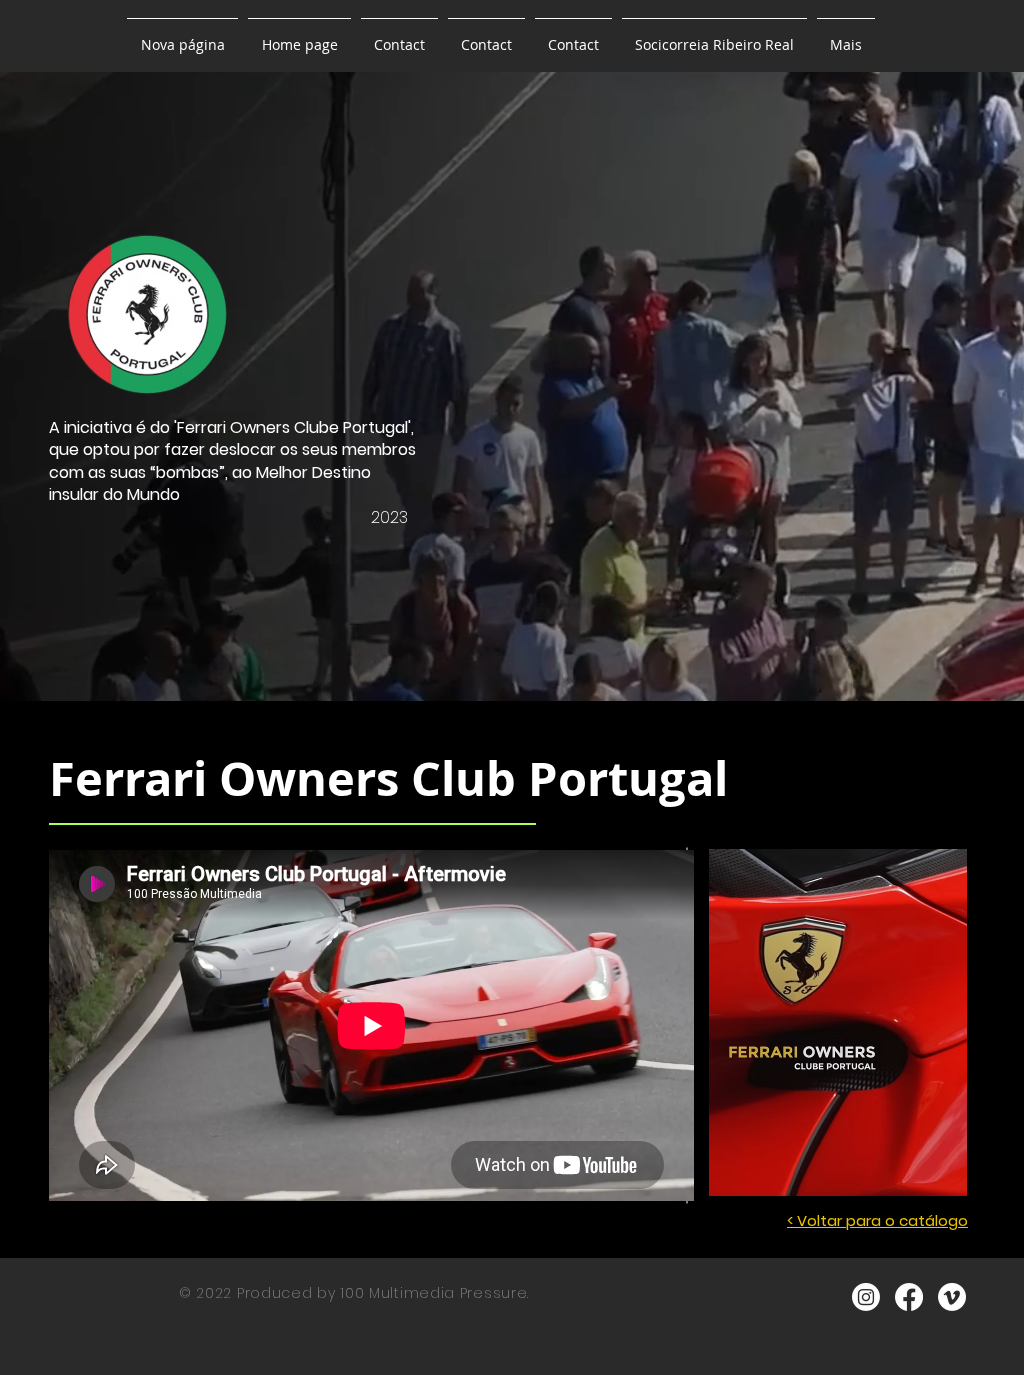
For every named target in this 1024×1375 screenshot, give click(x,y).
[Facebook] (909, 1297)
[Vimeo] (952, 1297)
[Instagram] (866, 1297)
